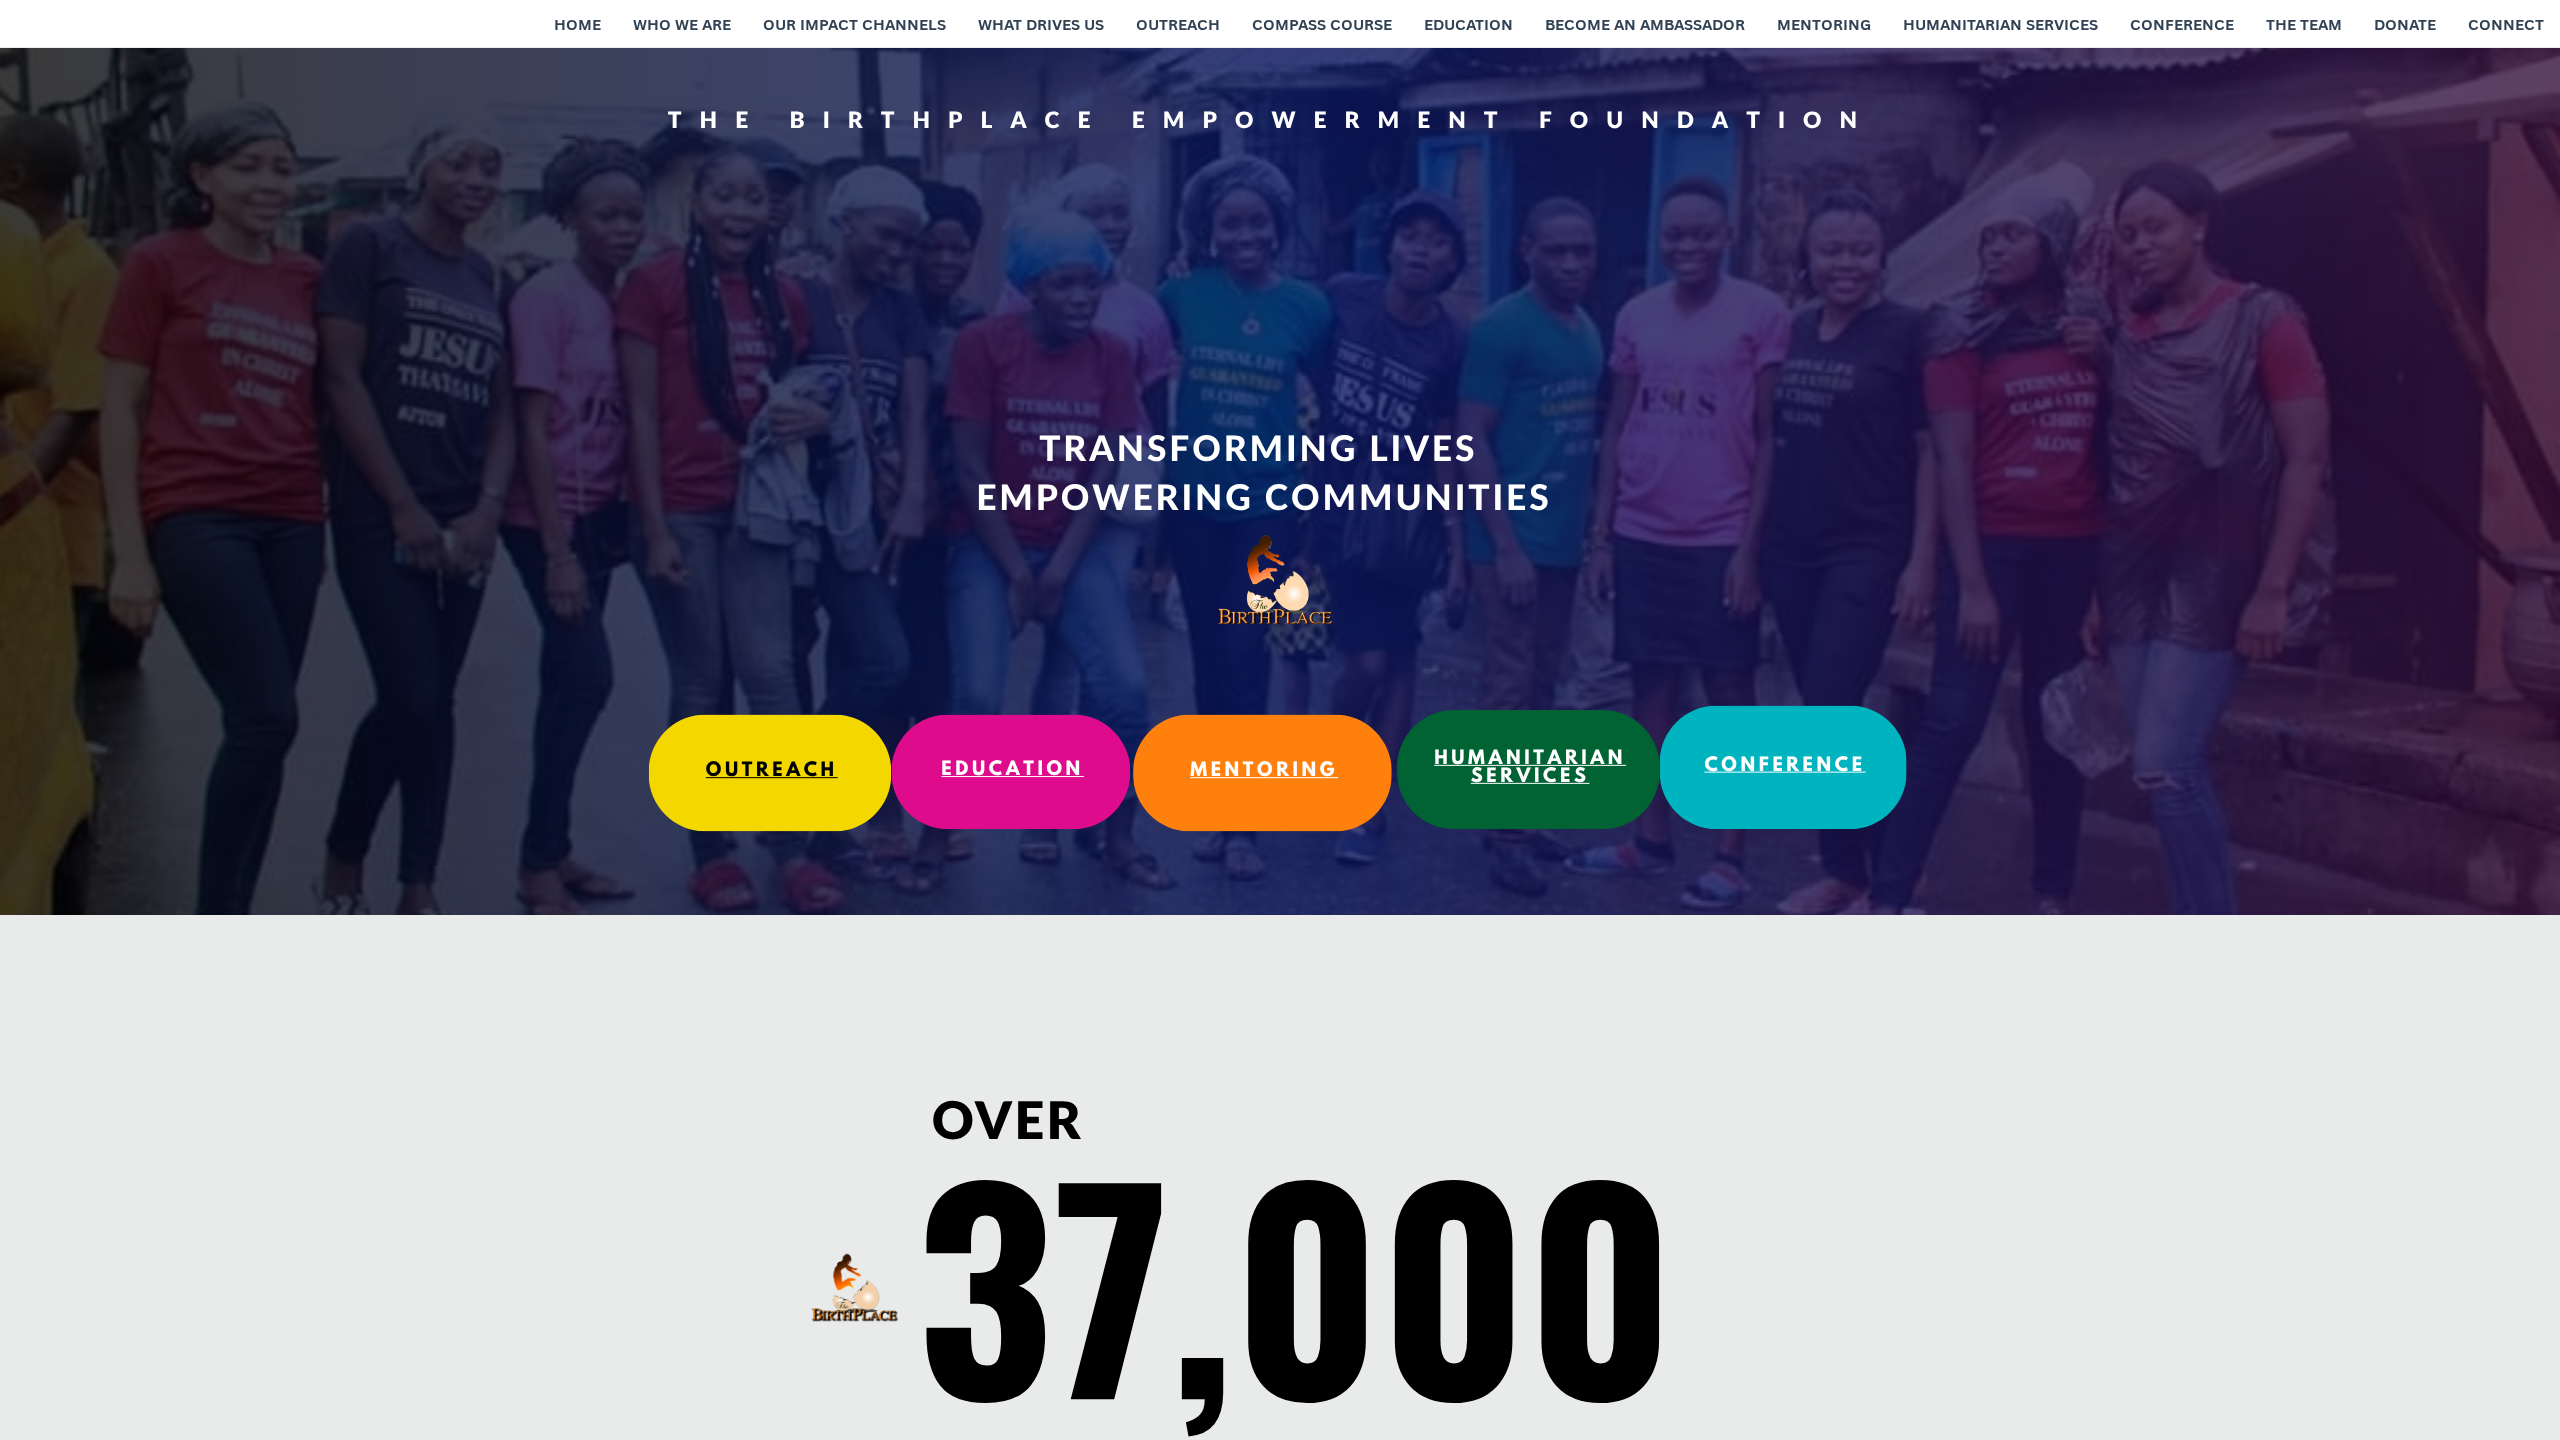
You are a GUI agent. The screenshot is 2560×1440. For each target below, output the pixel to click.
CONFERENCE (1784, 767)
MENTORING (1264, 772)
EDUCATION (1012, 771)
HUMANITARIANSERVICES (1530, 769)
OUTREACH (772, 772)
